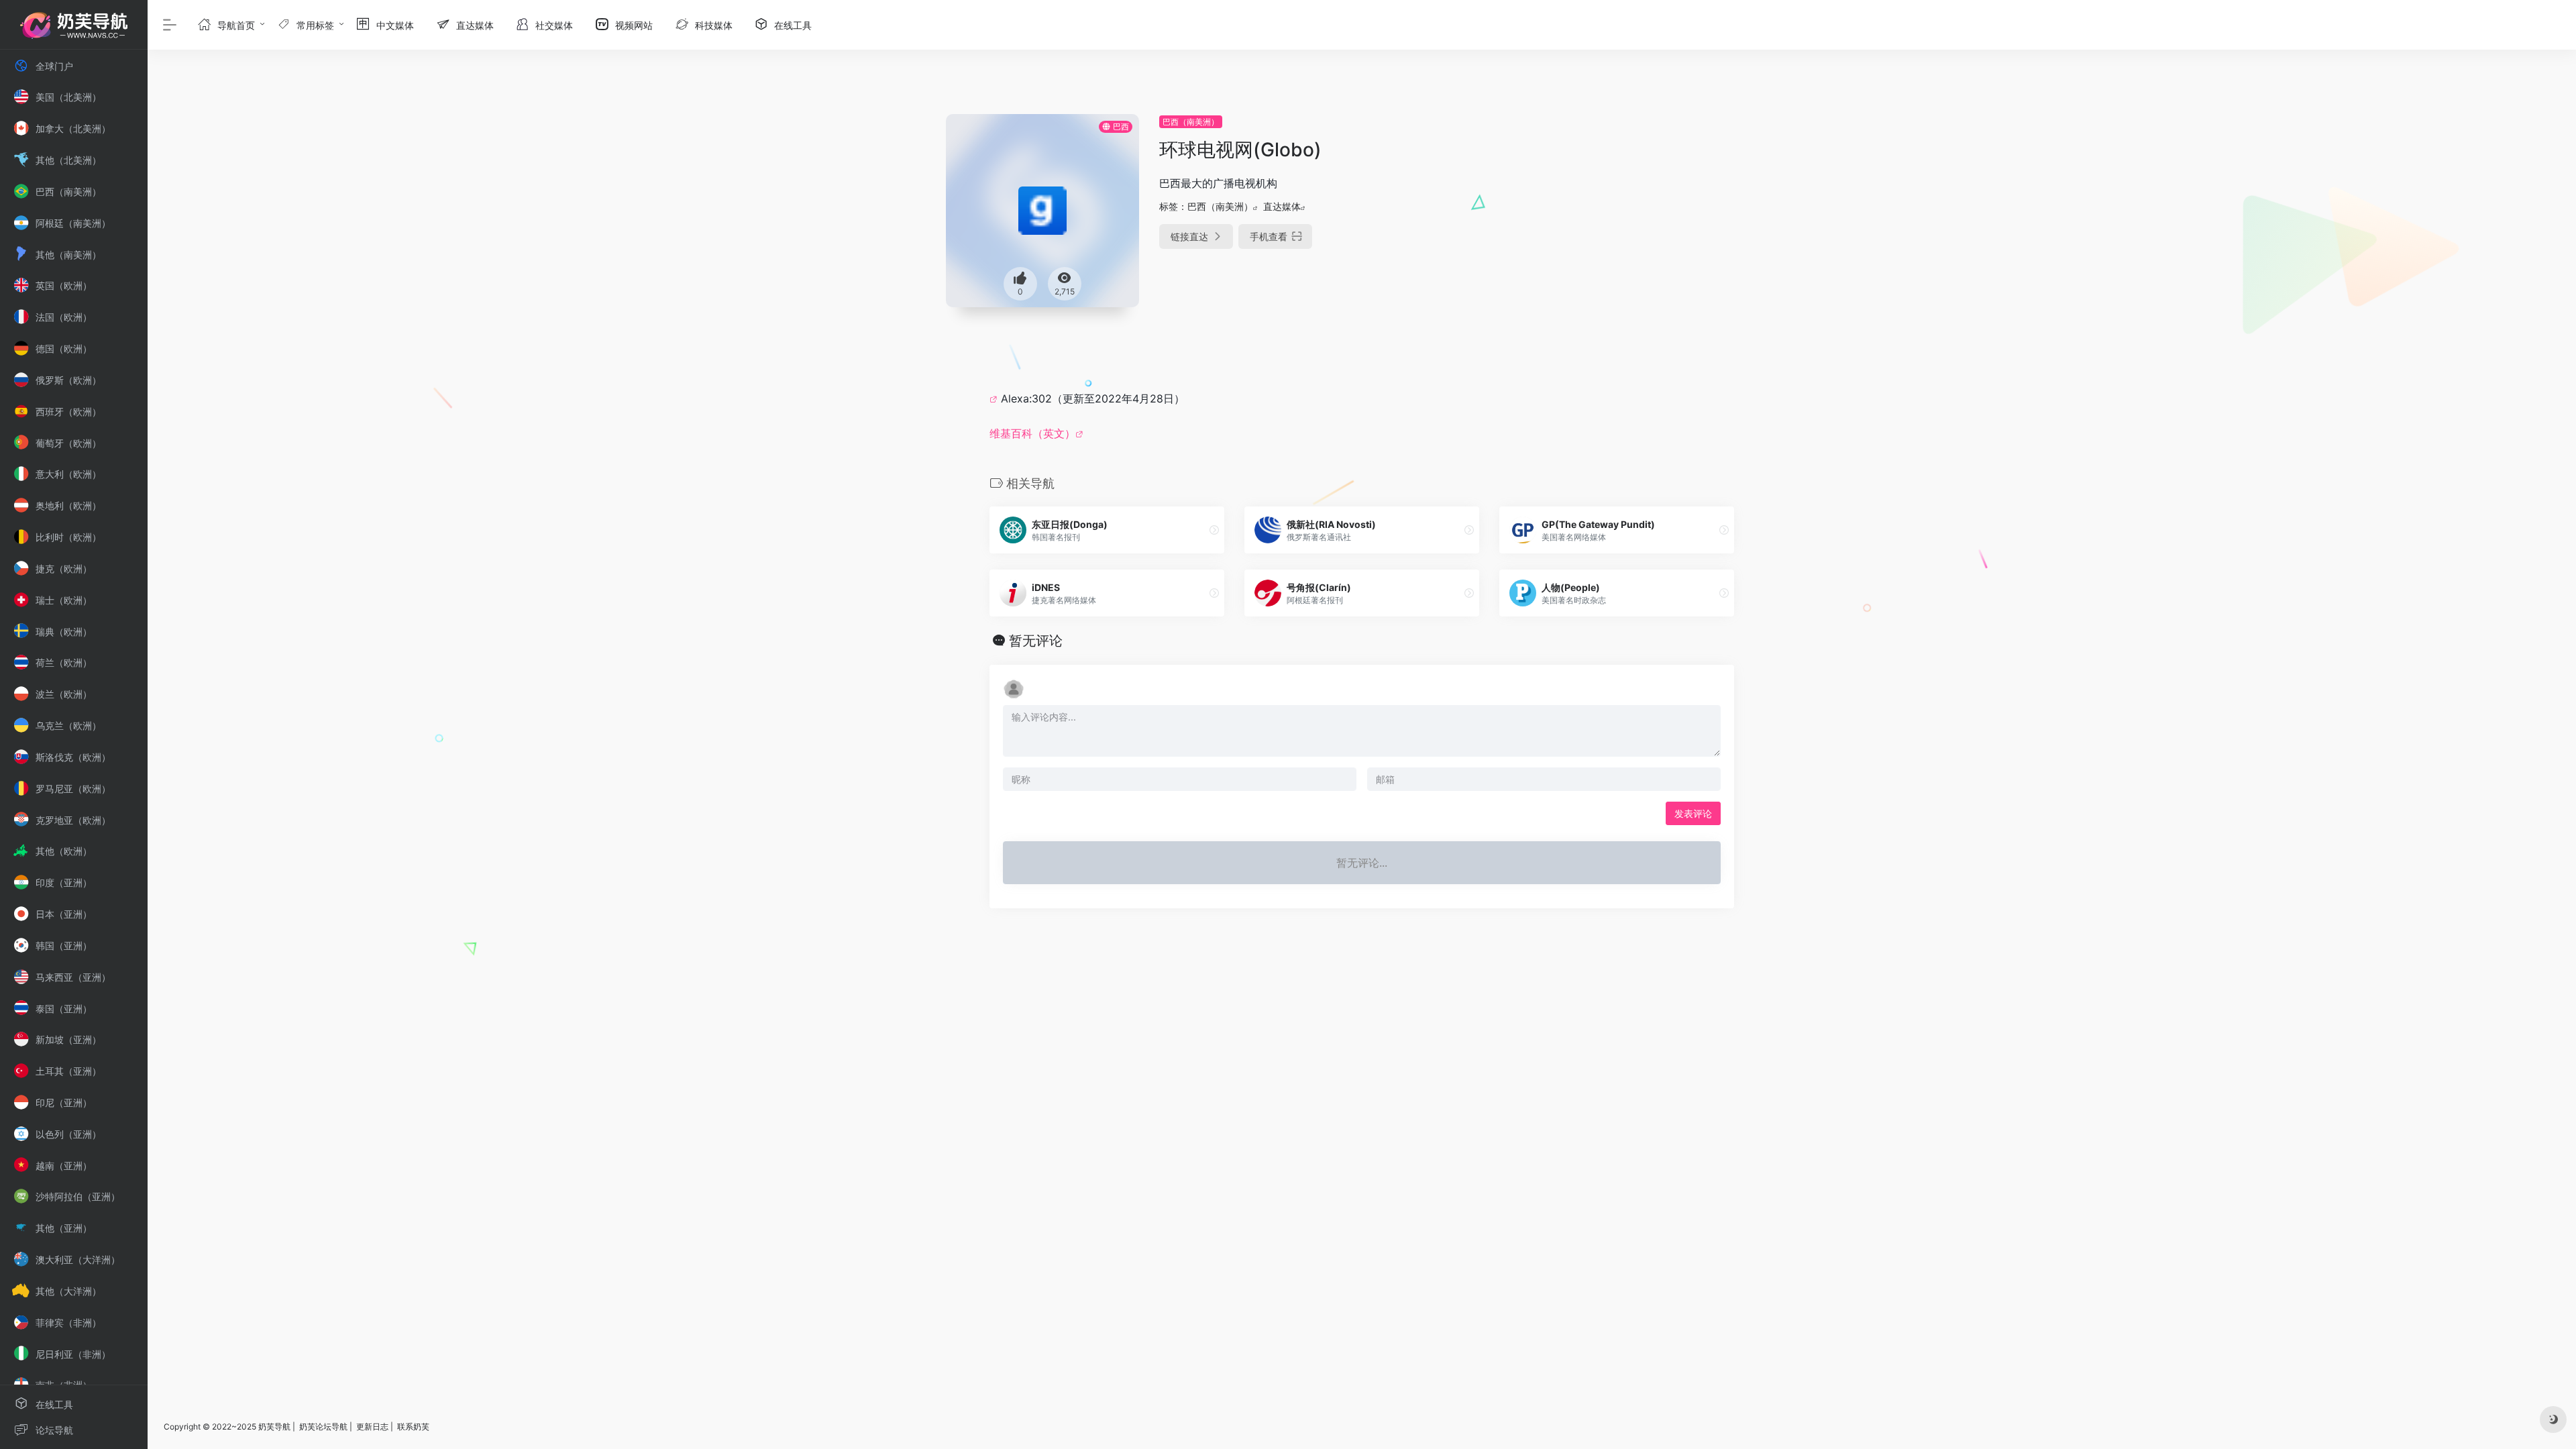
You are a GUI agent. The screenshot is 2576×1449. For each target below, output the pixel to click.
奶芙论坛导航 (323, 1427)
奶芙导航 (274, 1427)
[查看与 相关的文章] (995, 398)
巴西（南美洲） (1191, 122)
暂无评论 (1036, 641)
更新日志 (372, 1427)
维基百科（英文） (1032, 433)
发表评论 (1693, 813)
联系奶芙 (413, 1427)
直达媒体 (1282, 206)
